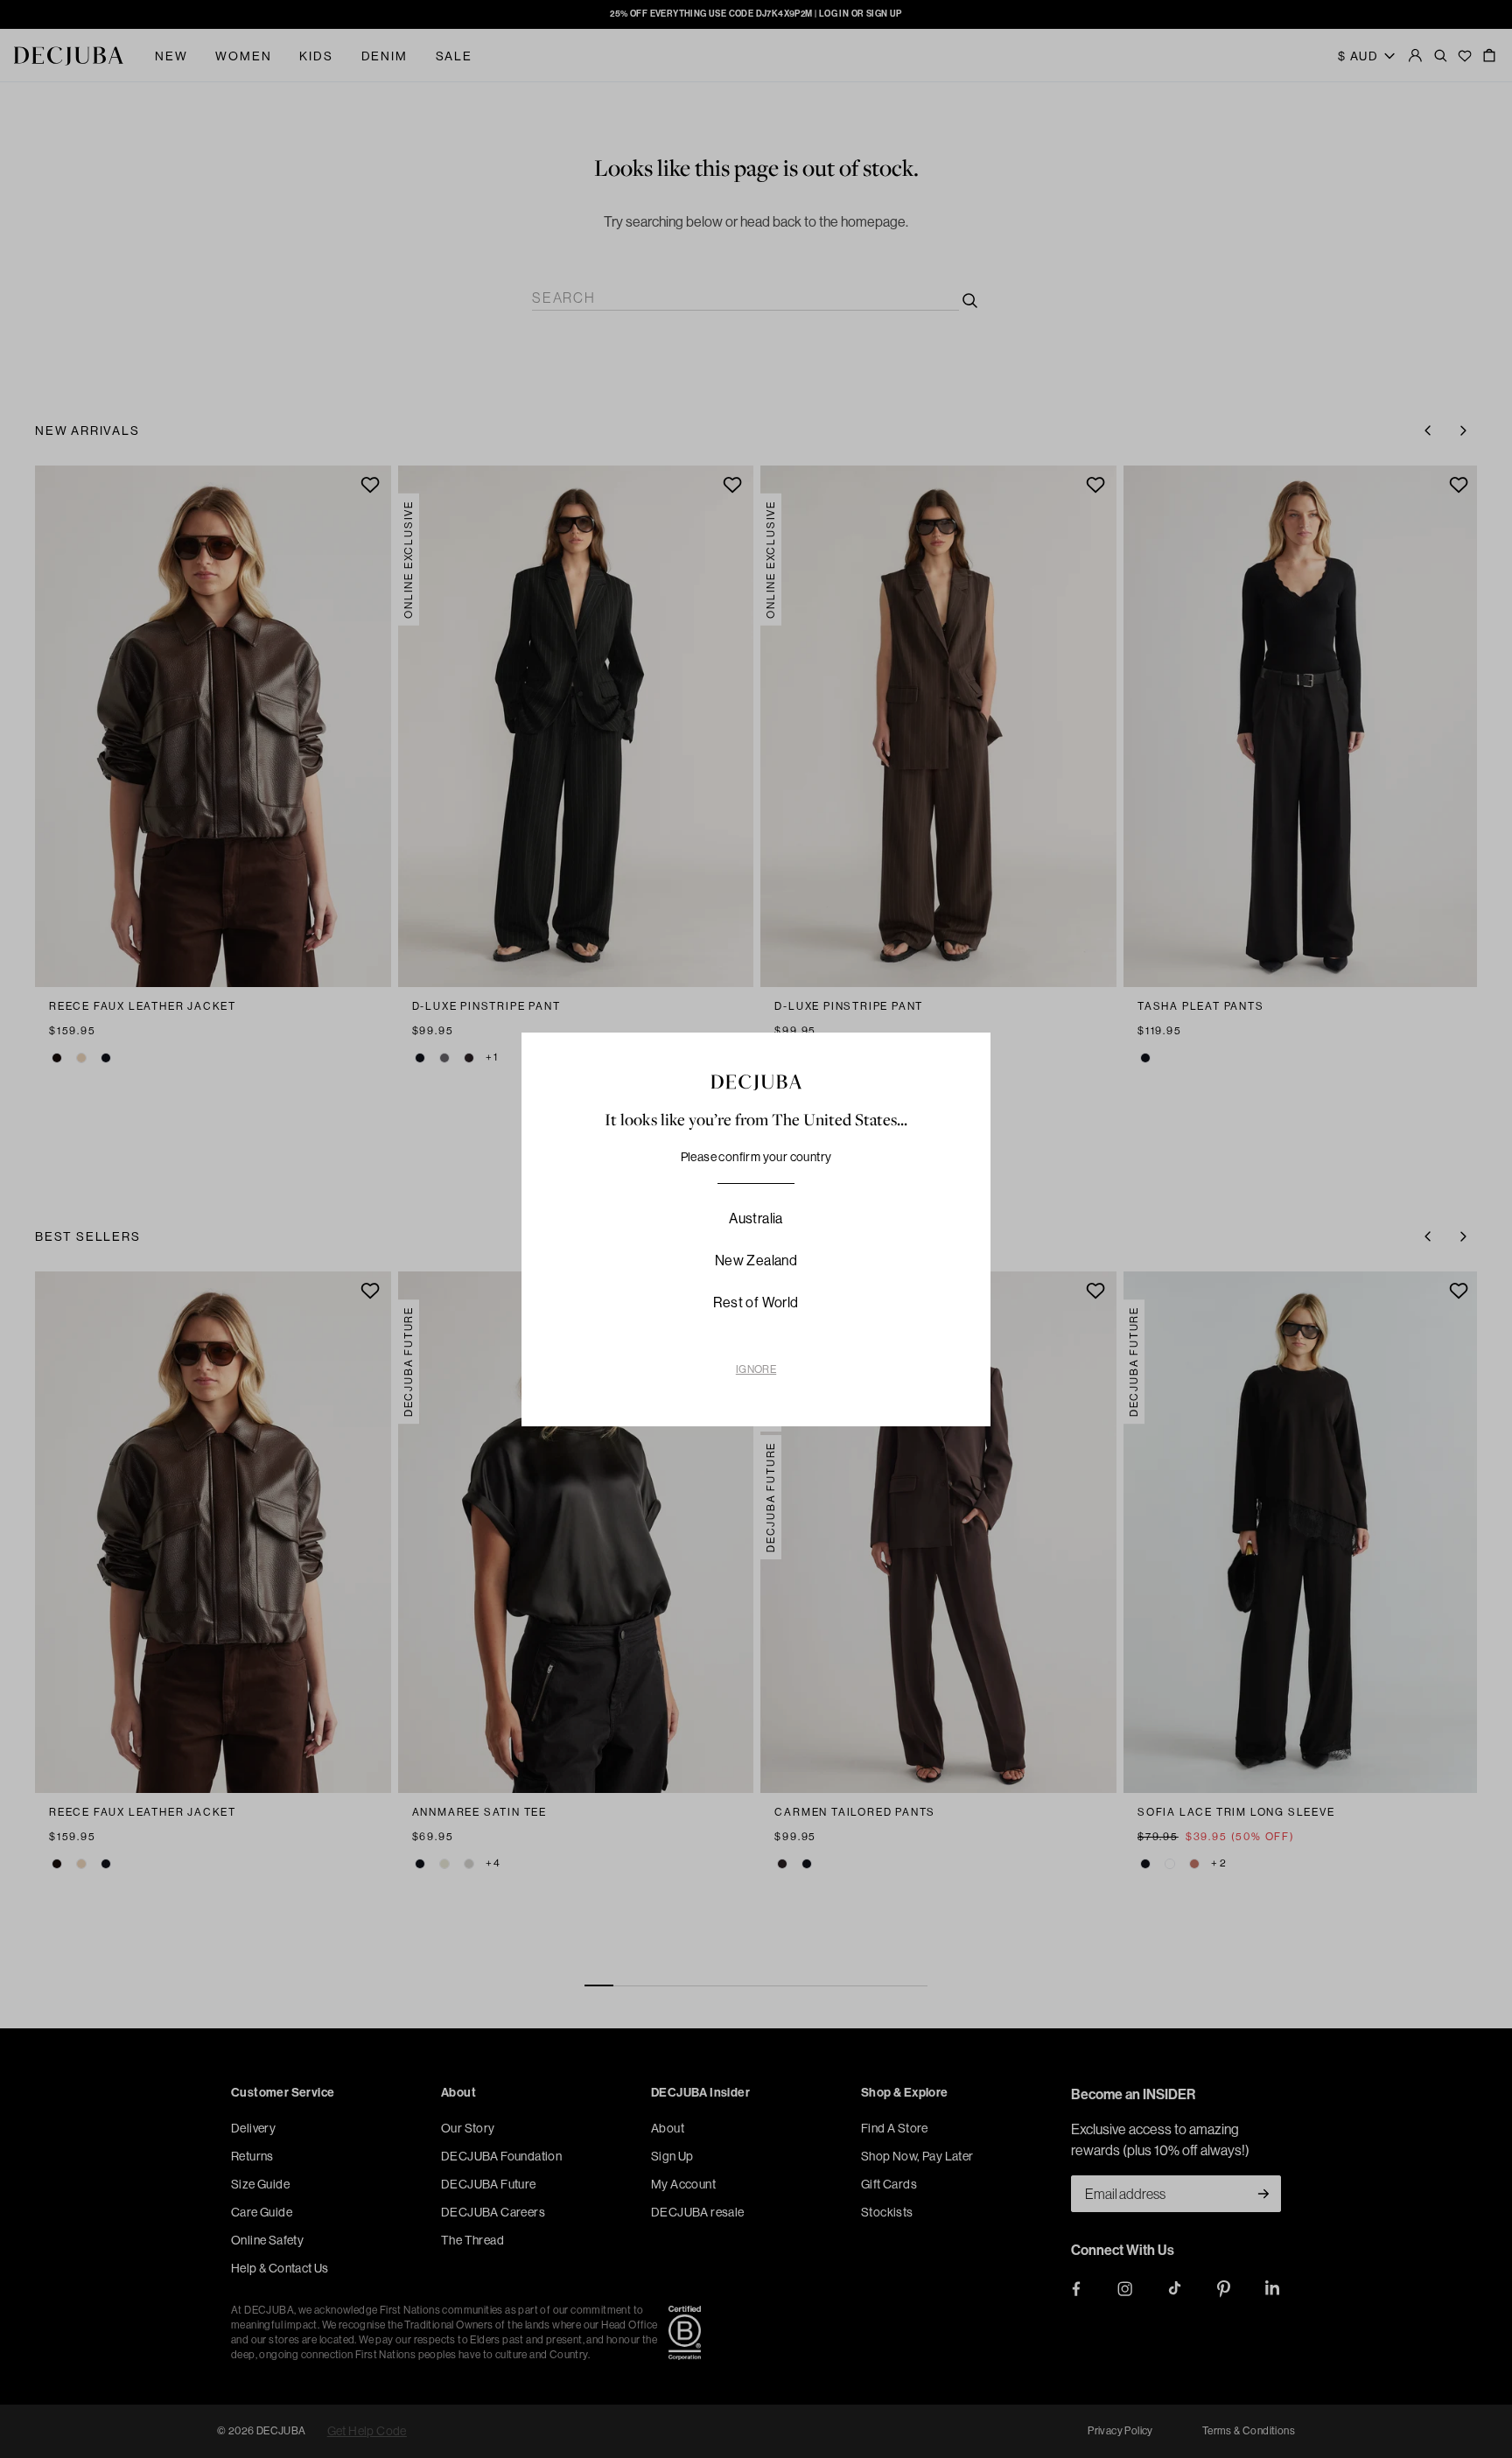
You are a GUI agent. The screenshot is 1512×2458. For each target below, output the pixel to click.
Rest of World (756, 1303)
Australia (756, 1218)
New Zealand (756, 1261)
